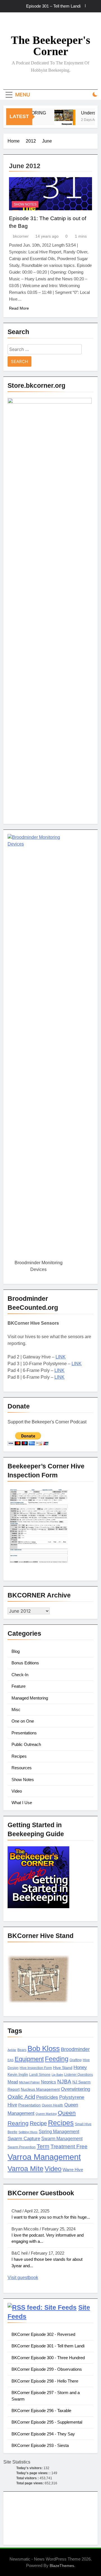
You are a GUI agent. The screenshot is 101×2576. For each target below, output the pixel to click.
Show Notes (25, 204)
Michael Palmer (29, 2082)
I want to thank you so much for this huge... (51, 2217)
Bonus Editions (25, 1663)
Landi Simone (40, 2075)
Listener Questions (79, 2075)
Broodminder (75, 2049)
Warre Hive (73, 2170)
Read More (19, 308)
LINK (61, 1357)
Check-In (20, 1675)
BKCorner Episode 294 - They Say (43, 2434)
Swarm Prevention (22, 2147)
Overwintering (75, 2089)
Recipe (38, 2123)
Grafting (76, 2060)
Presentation (29, 2105)
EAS (11, 2060)
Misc (16, 1710)
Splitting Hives (28, 2132)
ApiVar (12, 2050)
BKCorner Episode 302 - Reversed (43, 2334)
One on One (23, 1721)
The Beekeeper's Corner (51, 46)
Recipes (19, 1756)
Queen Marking (46, 2114)
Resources (22, 1768)
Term (43, 2146)
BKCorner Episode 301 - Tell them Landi (48, 2346)
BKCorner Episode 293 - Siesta (40, 2445)
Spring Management (59, 2131)
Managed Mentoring (30, 1698)
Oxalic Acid (21, 2097)
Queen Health (52, 2105)
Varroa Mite (26, 2169)
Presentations (24, 1733)
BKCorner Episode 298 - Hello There (45, 2381)
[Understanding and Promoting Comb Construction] (61, 120)
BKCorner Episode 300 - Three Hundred (48, 2358)
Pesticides (47, 2097)
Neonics (49, 2082)
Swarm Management (62, 2138)
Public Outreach (26, 1744)
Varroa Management (44, 2157)
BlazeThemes (62, 2566)
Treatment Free (69, 2146)
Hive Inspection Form (36, 2068)
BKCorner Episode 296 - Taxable (41, 2411)
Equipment (29, 2059)
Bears (22, 2050)
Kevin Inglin (18, 2074)
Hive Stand (63, 2068)
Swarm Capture (24, 2139)
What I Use (22, 1803)
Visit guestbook (23, 2278)
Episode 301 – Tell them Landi (53, 6)
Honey (80, 2067)
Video (17, 1791)
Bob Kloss (44, 2048)
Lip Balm (57, 2075)
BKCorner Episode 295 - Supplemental (47, 2422)
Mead (13, 2082)
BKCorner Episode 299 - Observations (47, 2369)
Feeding (57, 2059)
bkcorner (21, 236)
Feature (19, 1686)
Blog (16, 1651)
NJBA (64, 2082)
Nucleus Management (40, 2089)
